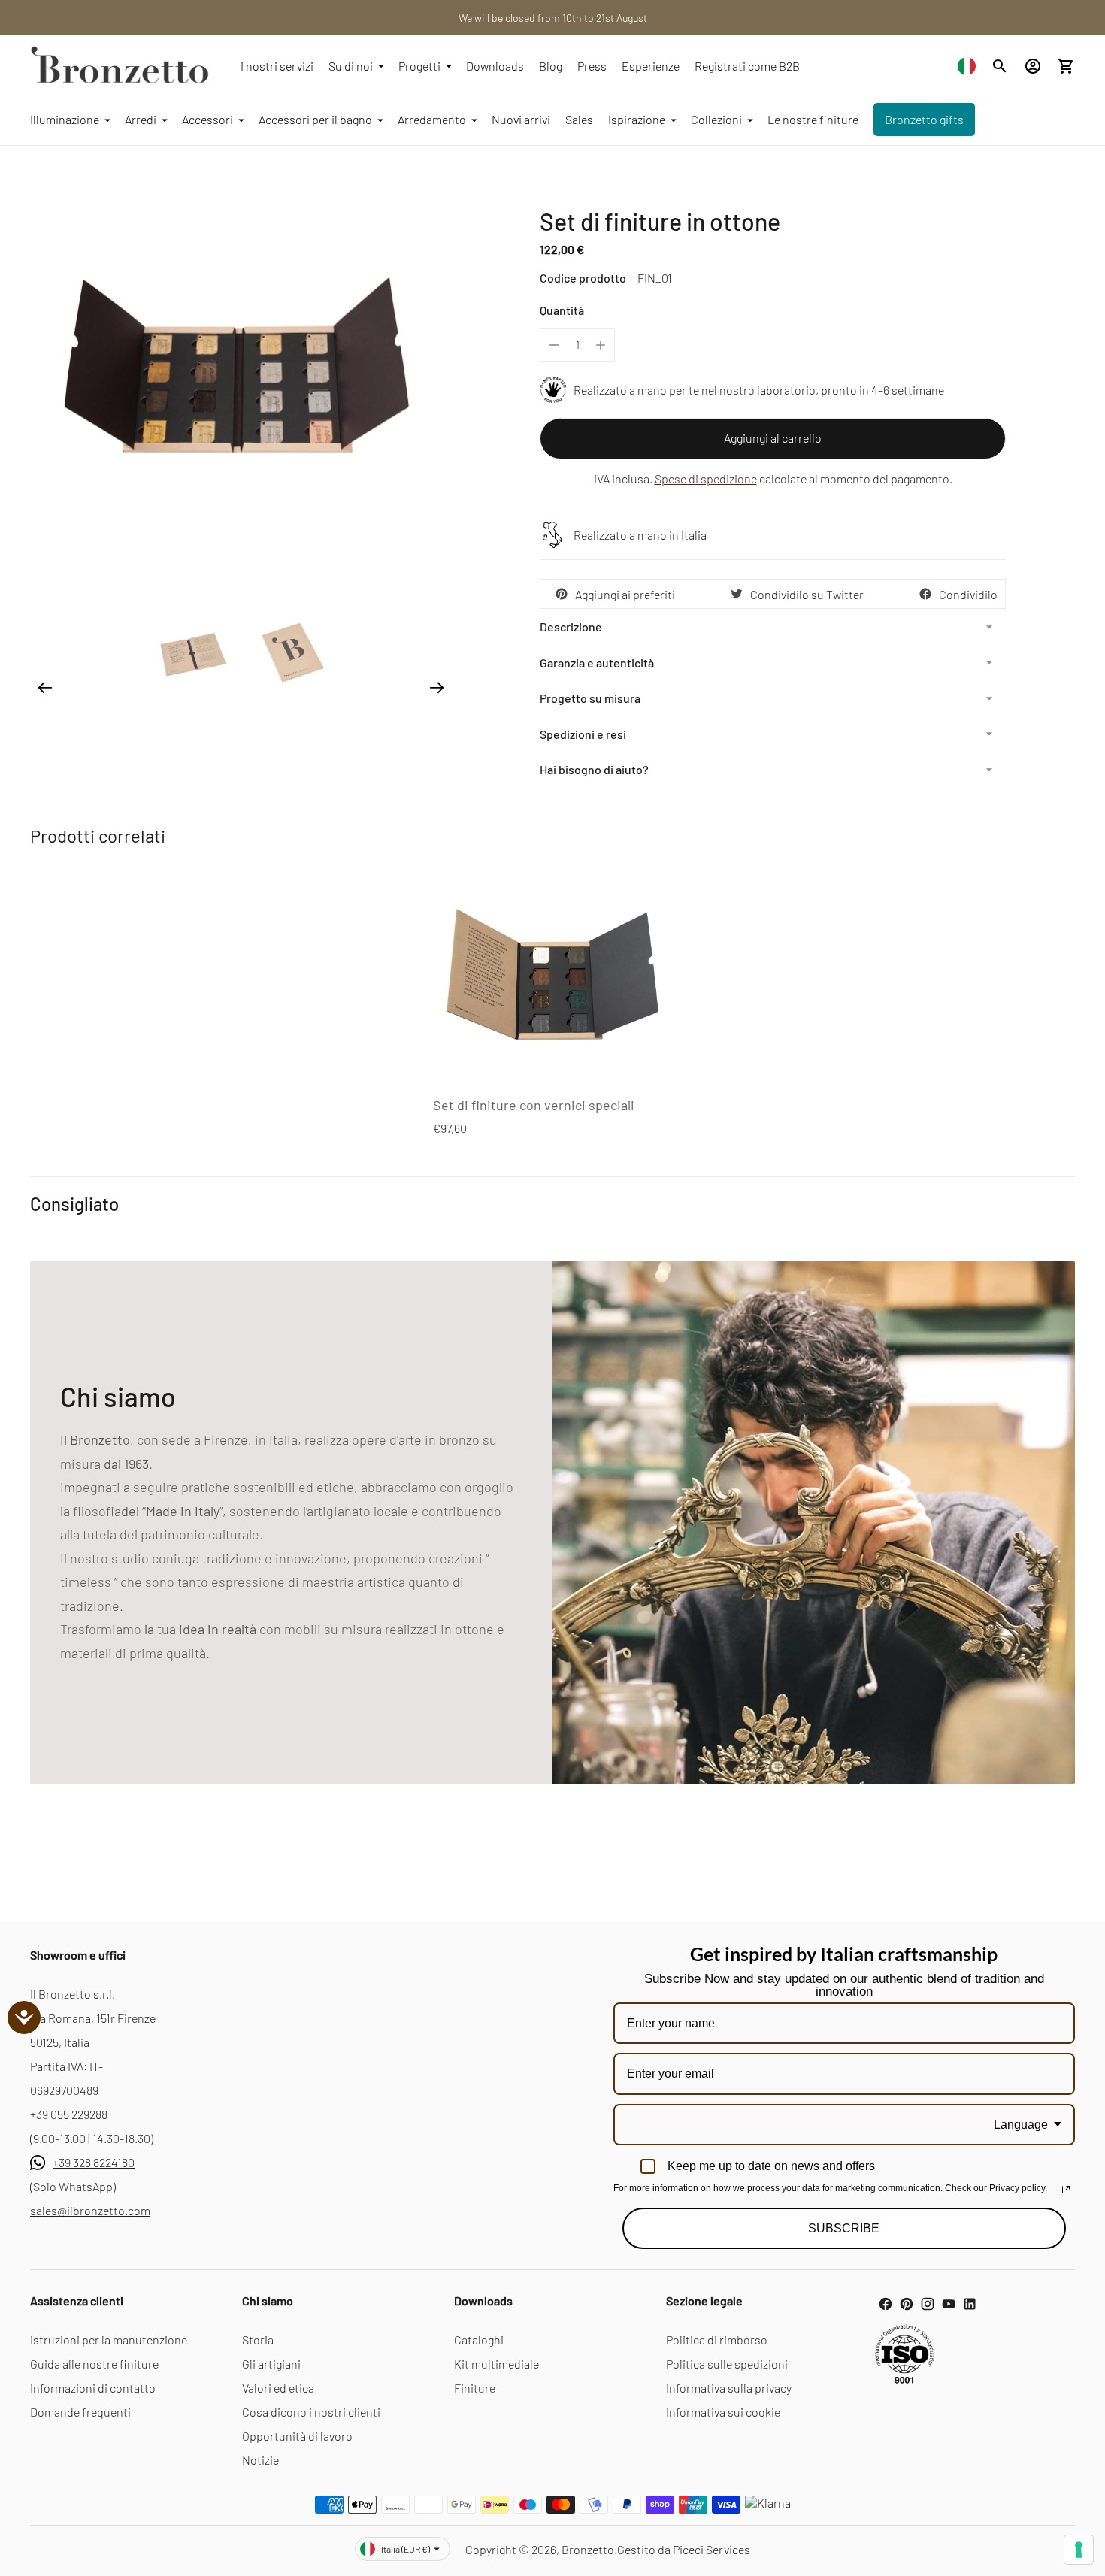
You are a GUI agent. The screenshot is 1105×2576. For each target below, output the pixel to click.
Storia (258, 2340)
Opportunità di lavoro (297, 2436)
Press (592, 66)
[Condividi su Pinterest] (562, 594)
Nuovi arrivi (521, 119)
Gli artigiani (271, 2364)
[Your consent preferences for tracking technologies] (1079, 2550)
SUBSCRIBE (844, 2228)
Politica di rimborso (717, 2340)
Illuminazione (65, 119)
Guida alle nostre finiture (94, 2364)
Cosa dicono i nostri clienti (311, 2412)
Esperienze (651, 66)
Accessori (207, 119)
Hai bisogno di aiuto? (594, 769)
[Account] (1033, 66)
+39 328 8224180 (94, 2162)
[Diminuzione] (554, 345)
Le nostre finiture (813, 119)
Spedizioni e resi (583, 734)
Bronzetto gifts (924, 119)
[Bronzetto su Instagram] (928, 2304)
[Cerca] (1000, 66)
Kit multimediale (496, 2364)
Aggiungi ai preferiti (625, 594)
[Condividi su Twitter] (737, 594)
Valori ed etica (278, 2388)
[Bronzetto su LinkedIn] (970, 2304)
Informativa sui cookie (723, 2412)
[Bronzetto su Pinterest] (907, 2304)
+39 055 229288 (69, 2114)
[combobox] (967, 66)
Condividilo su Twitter (807, 594)
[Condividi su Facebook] (925, 594)
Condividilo (968, 594)
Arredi (141, 119)
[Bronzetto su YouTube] (949, 2304)
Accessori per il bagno (315, 119)
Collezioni (716, 119)
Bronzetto (588, 2549)
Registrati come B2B (747, 66)
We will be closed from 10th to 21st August (553, 18)
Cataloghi (479, 2340)
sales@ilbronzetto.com (90, 2210)
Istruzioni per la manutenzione (109, 2340)
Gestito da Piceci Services (684, 2549)
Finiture (475, 2388)
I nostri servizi (277, 66)
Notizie (260, 2460)
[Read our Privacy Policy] (1066, 2190)
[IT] (967, 66)
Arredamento (432, 119)
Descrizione (571, 627)
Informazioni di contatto (93, 2388)
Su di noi (351, 66)
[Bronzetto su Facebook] (886, 2304)
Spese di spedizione (706, 478)
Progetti (419, 66)
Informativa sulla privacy (729, 2388)
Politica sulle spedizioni (727, 2364)
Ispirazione (637, 119)
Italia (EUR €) (406, 2549)
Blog (551, 66)
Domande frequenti (80, 2412)
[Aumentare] (601, 345)
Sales (579, 119)
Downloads (495, 66)
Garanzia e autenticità (597, 663)
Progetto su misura (590, 698)
